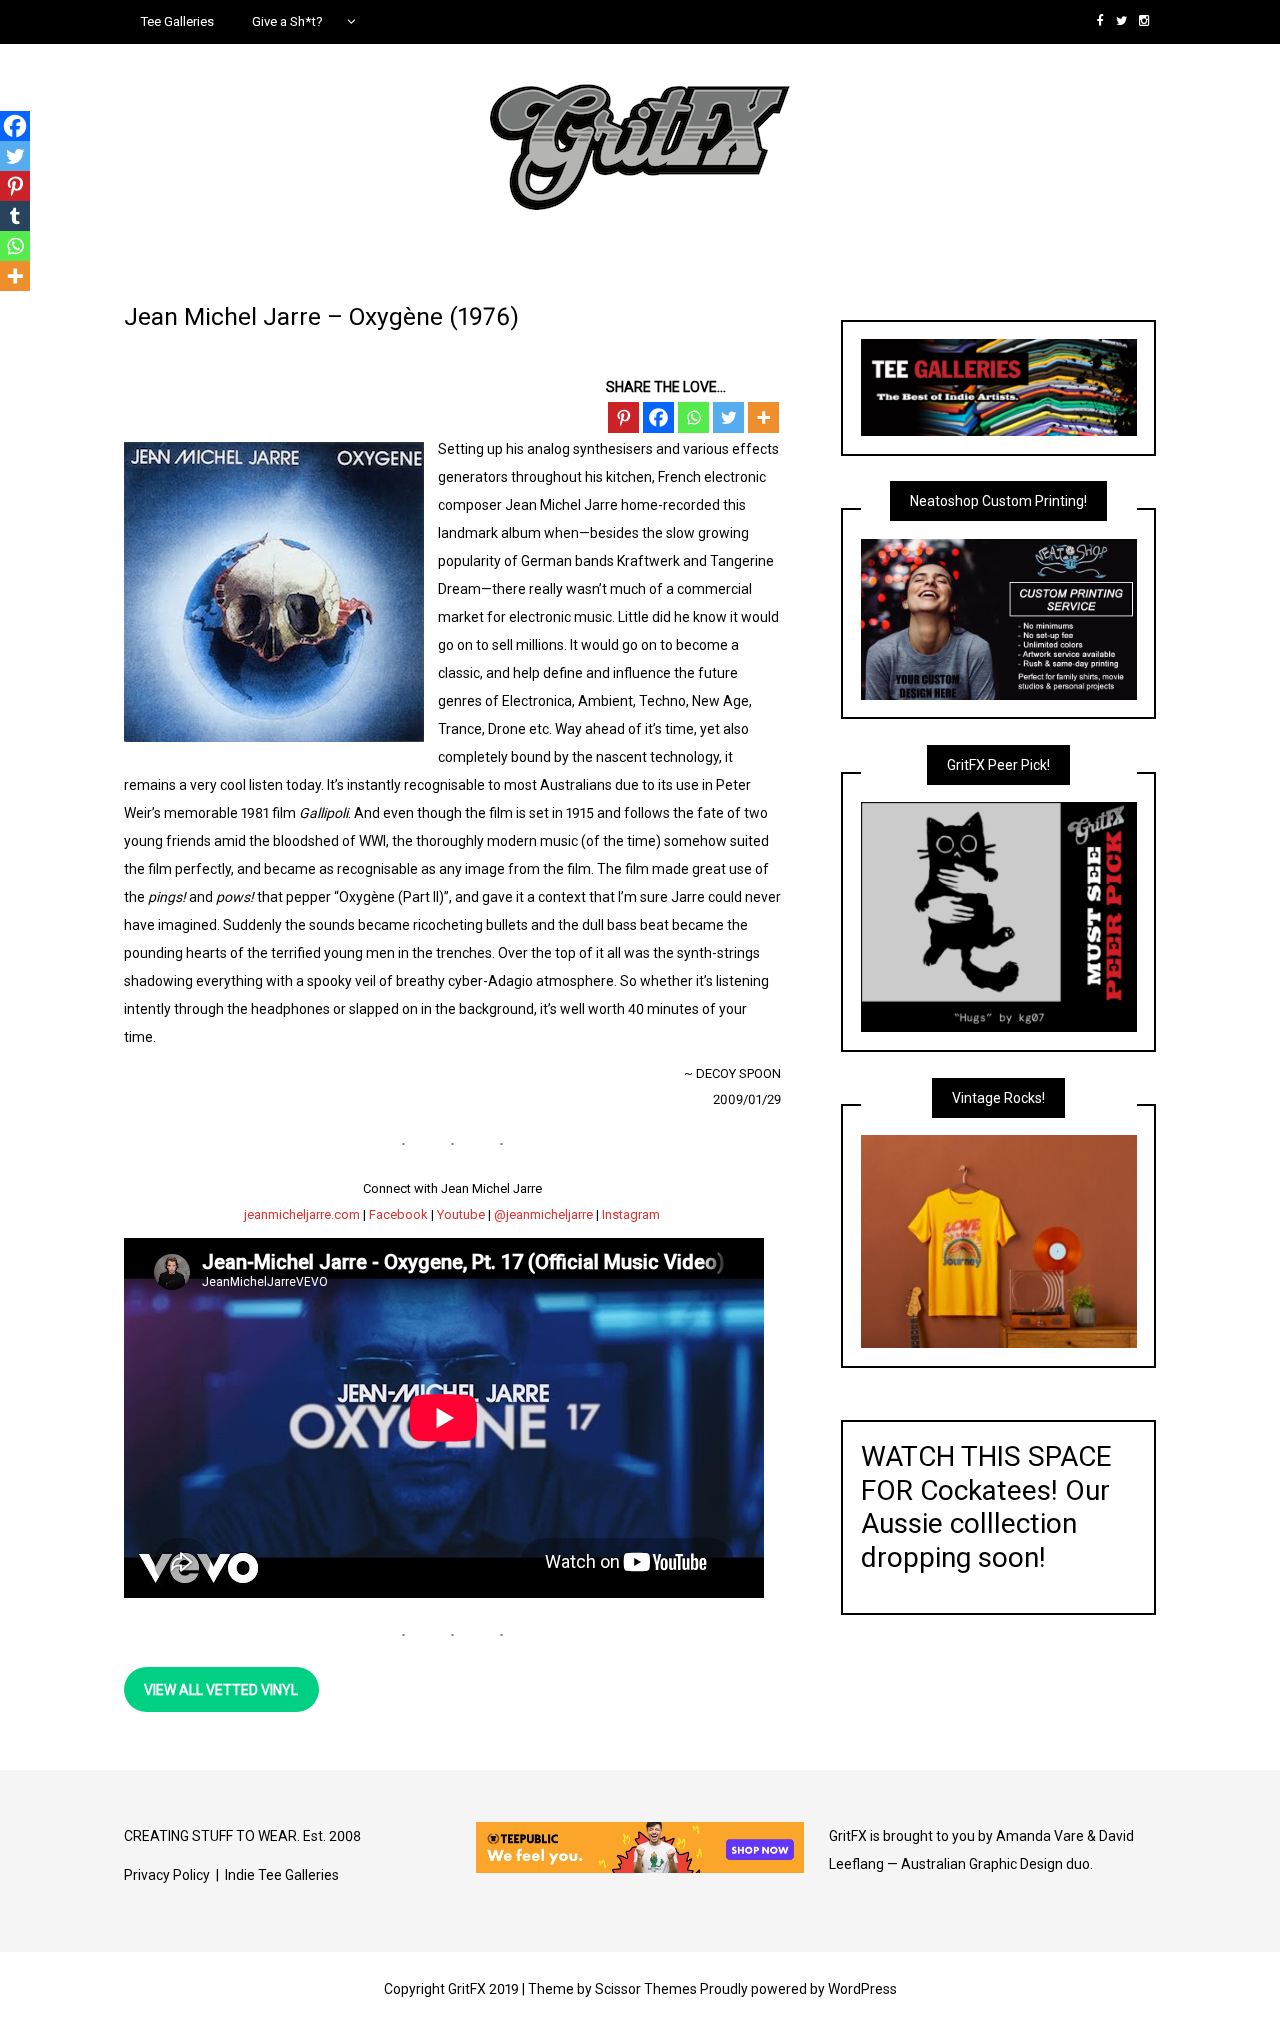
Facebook (398, 1214)
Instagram (631, 1214)
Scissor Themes (646, 1989)
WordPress (862, 1989)
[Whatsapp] (693, 417)
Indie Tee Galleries (282, 1875)
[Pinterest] (623, 417)
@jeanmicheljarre (543, 1214)
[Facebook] (658, 417)
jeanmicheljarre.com (302, 1214)
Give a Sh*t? (287, 21)
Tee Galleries (177, 21)
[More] (763, 417)
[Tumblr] (15, 216)
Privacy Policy (167, 1875)
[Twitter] (728, 417)
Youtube (461, 1214)
